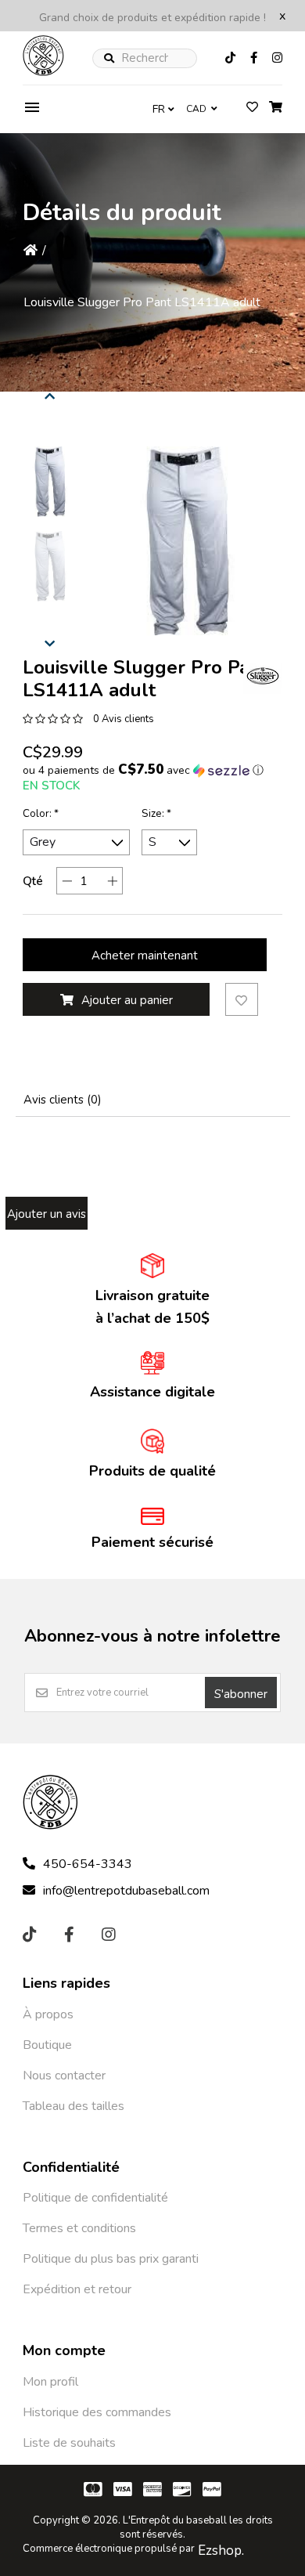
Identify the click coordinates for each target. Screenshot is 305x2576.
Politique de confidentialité (95, 2198)
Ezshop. (221, 2551)
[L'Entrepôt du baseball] (43, 72)
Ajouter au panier (127, 1000)
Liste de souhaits (69, 2443)
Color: (41, 814)
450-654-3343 (88, 1864)
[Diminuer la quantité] (67, 881)
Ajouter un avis (47, 1214)
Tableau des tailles (74, 2106)
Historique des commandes (97, 2412)
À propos (48, 2014)
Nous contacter (64, 2076)
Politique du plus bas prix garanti (111, 2259)
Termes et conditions (79, 2228)
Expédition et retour (77, 2289)
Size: (156, 814)
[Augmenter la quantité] (112, 881)
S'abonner (241, 1694)
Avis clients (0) (63, 1100)
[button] (50, 482)
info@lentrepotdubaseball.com (126, 1891)
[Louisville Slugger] (263, 676)
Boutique (47, 2045)
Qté (33, 881)
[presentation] (50, 394)
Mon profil (50, 2382)
